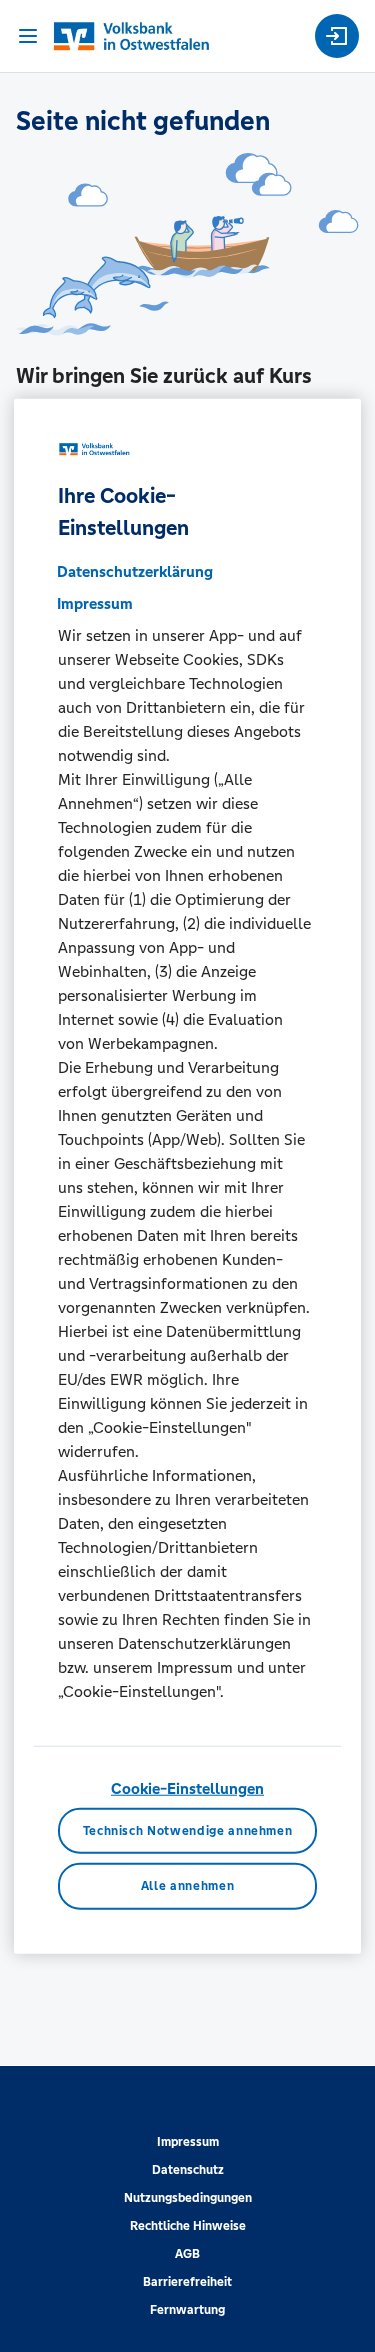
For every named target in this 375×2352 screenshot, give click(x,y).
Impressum (188, 2142)
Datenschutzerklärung (135, 571)
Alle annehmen (187, 1886)
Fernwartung (187, 2310)
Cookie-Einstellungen (187, 1788)
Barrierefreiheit (187, 2282)
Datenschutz (188, 2170)
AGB (187, 2254)
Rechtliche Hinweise (188, 2226)
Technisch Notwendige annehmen (188, 1830)
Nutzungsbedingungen (188, 2198)
